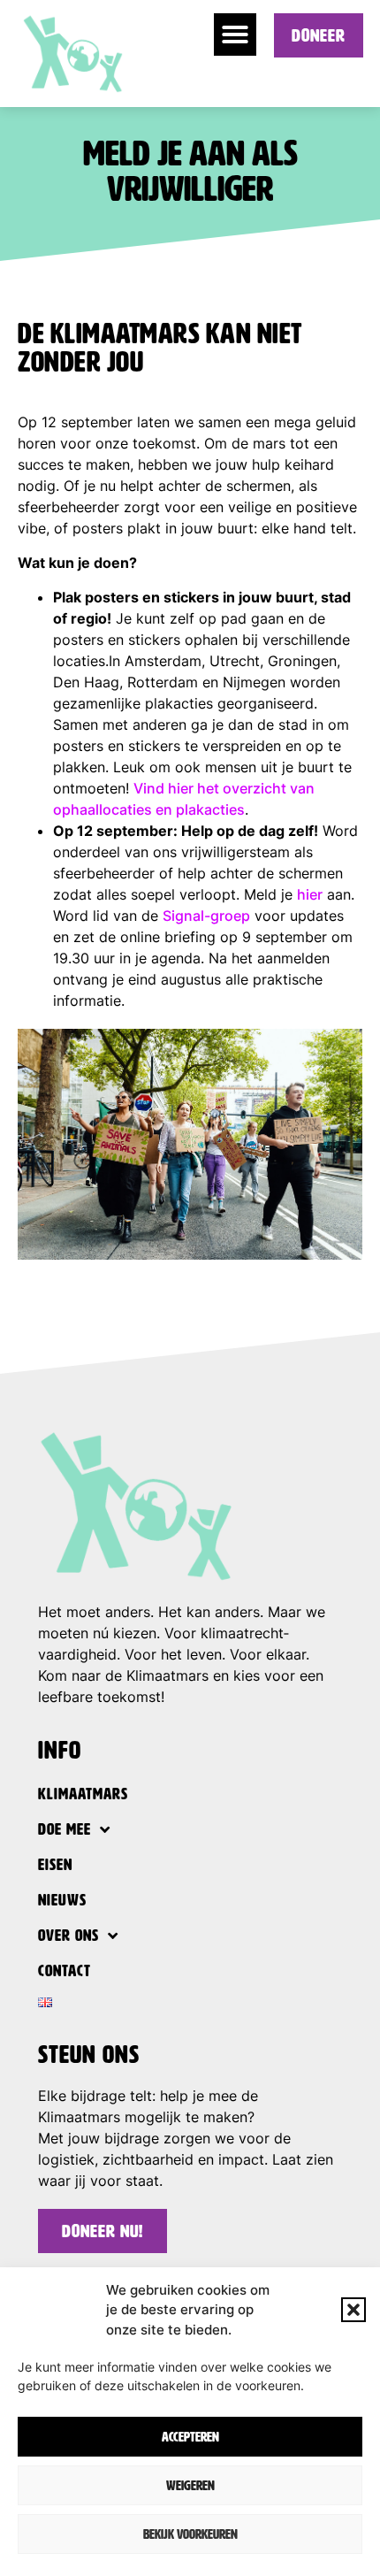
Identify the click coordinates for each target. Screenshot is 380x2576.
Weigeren (190, 2486)
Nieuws (62, 1900)
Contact (65, 1971)
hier (310, 894)
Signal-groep (206, 916)
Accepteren (190, 2437)
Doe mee (65, 1829)
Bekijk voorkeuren (190, 2534)
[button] (353, 2310)
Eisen (55, 1865)
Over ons (68, 1936)
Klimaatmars (83, 1794)
